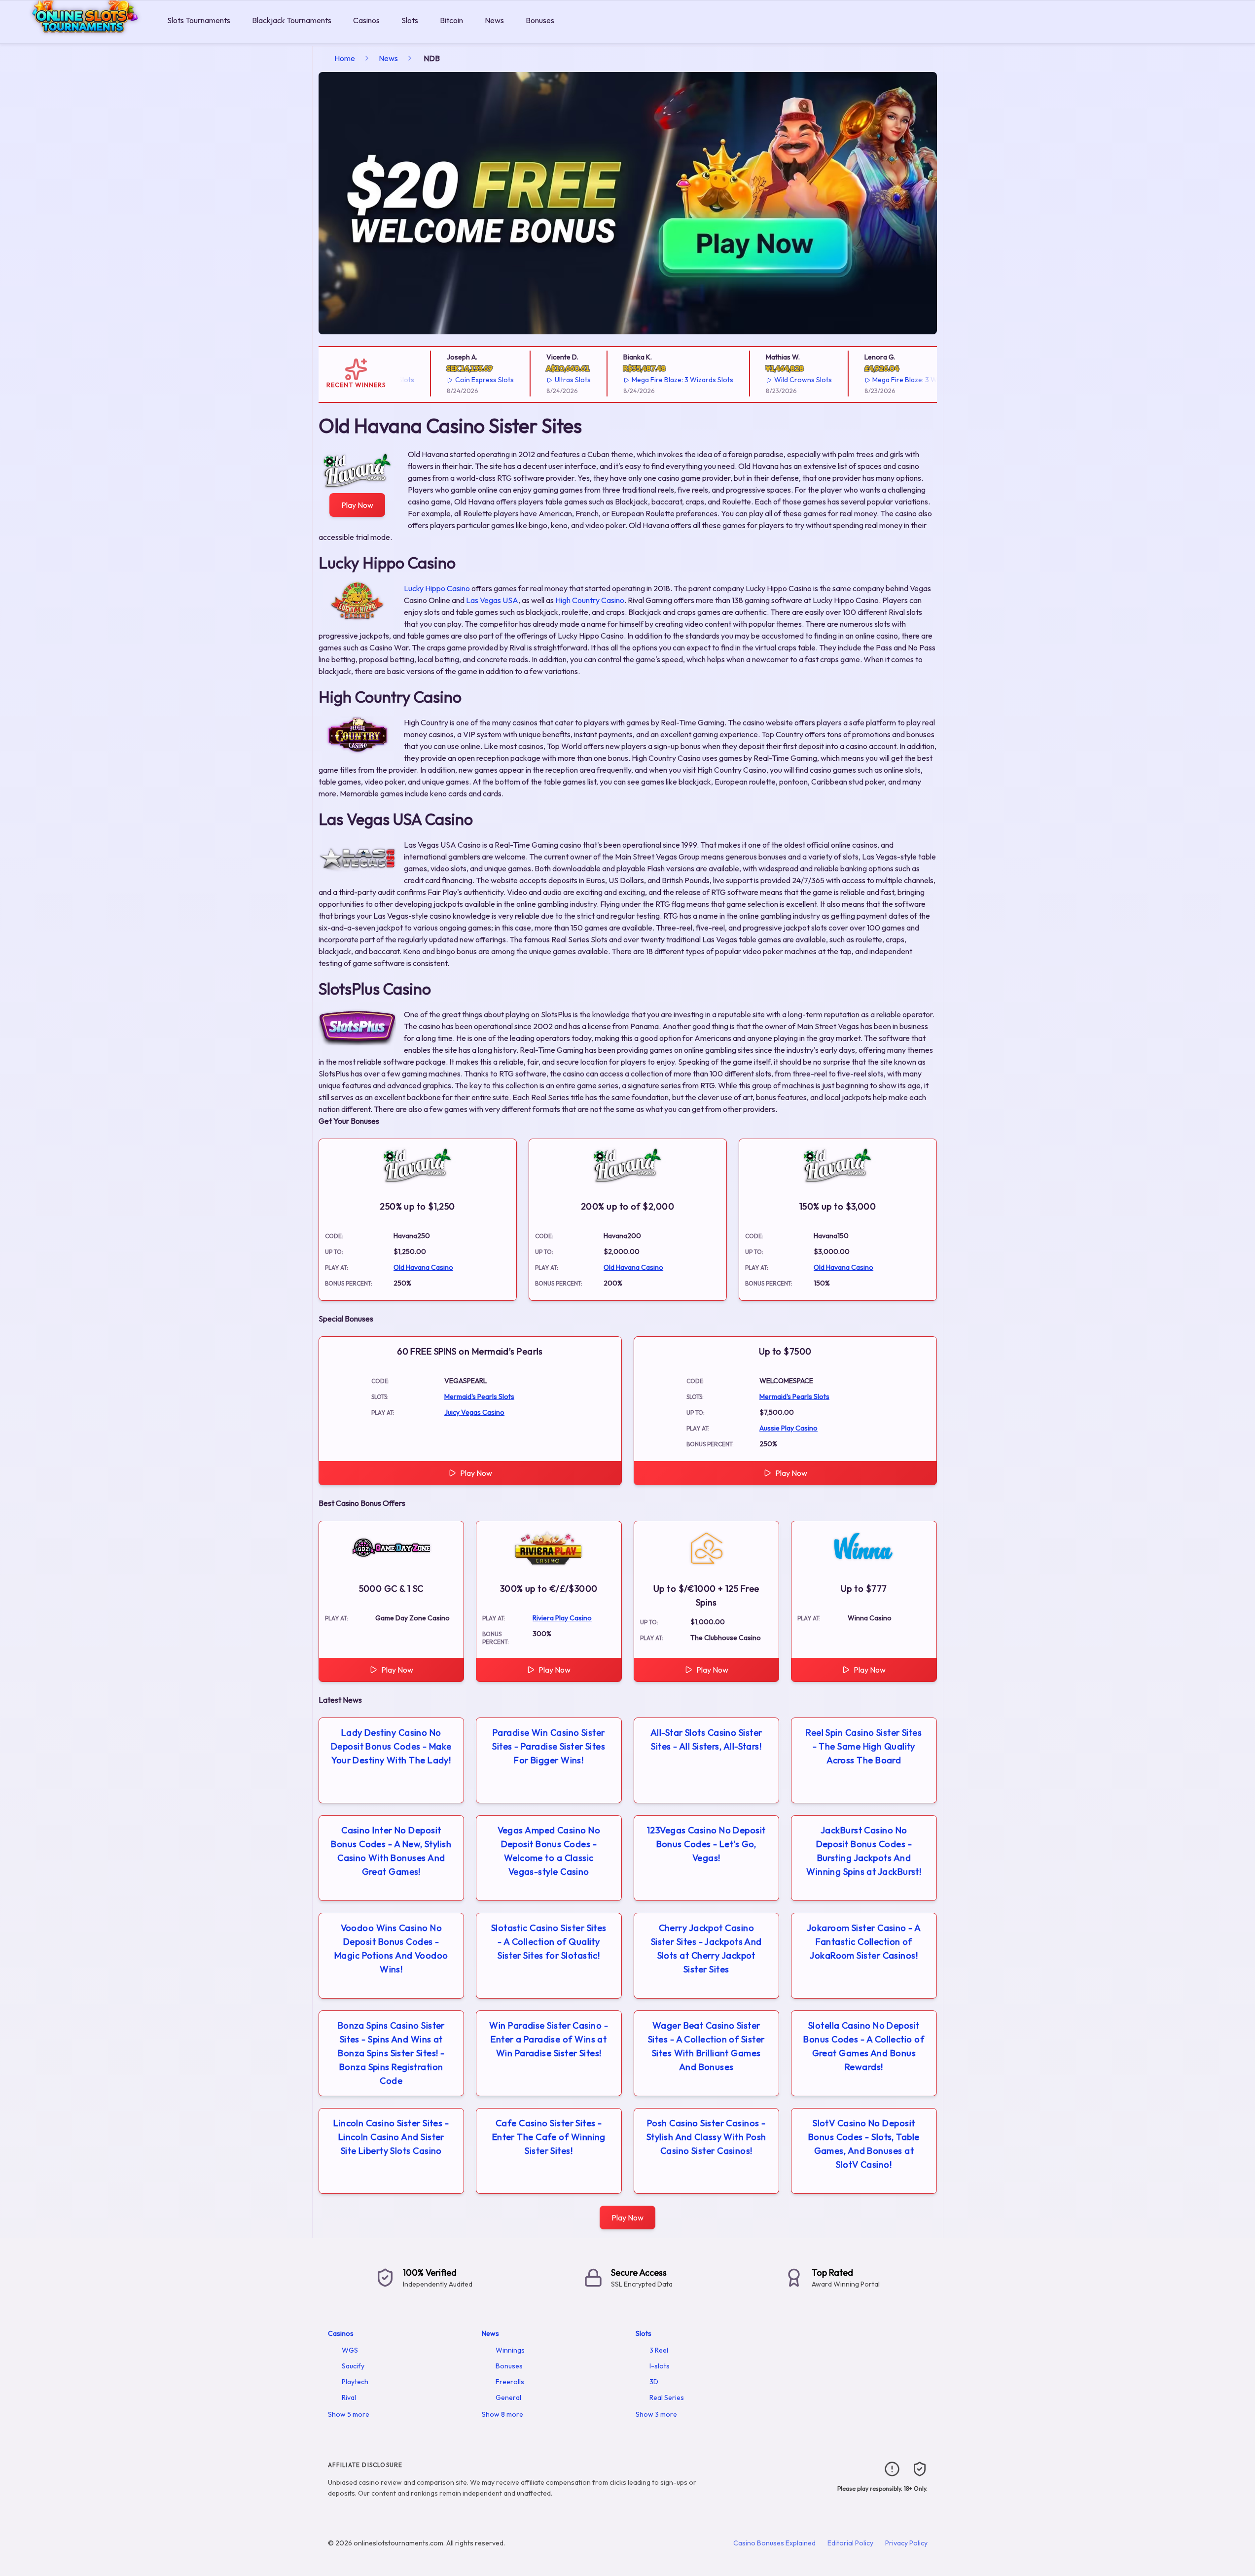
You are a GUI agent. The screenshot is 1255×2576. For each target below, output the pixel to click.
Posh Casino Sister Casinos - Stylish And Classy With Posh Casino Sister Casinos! (706, 2137)
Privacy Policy (906, 2543)
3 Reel (659, 2350)
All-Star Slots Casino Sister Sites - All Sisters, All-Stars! (706, 1739)
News (494, 20)
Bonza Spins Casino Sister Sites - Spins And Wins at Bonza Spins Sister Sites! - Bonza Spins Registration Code (391, 2053)
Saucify (353, 2366)
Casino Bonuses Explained (774, 2543)
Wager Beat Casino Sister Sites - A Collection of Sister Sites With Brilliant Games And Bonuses (706, 2046)
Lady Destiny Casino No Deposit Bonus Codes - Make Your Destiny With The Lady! (391, 1746)
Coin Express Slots (447, 380)
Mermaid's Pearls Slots (479, 1396)
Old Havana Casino (423, 1267)
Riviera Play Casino (562, 1618)
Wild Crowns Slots (766, 380)
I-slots (660, 2366)
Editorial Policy (850, 2543)
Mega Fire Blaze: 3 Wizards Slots (645, 380)
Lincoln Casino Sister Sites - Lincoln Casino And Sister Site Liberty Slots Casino (391, 2137)
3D (654, 2382)
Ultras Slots (535, 380)
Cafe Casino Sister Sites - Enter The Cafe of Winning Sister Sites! (549, 2137)
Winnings (510, 2350)
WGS (350, 2350)
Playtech (355, 2382)
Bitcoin (451, 20)
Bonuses (540, 20)
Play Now (357, 505)
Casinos (366, 20)
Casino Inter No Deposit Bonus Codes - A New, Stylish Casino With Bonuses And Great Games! (391, 1851)
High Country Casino (590, 600)
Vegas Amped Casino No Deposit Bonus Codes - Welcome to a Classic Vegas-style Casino (549, 1851)
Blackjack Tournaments (292, 20)
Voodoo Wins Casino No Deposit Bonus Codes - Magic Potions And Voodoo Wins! (391, 1949)
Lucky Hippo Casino (437, 588)
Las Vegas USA (492, 600)
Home (345, 58)
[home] (82, 36)
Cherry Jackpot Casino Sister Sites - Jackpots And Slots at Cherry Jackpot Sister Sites (706, 1949)
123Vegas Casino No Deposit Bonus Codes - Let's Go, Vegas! (706, 1844)
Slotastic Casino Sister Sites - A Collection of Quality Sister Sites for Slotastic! (549, 1942)
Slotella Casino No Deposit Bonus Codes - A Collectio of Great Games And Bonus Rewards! (864, 2046)
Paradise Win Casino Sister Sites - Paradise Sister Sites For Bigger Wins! (549, 1746)
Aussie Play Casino (789, 1428)
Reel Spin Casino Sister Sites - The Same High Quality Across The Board (864, 1746)
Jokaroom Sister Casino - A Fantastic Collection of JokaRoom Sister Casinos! (864, 1942)
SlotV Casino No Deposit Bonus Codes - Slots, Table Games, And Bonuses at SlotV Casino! (864, 2144)
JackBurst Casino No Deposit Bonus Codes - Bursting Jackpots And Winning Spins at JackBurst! (864, 1851)
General (508, 2397)
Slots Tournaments (199, 20)
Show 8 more (502, 2414)
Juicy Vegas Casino (474, 1412)
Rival (349, 2397)
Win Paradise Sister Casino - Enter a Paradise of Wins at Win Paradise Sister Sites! (549, 2039)
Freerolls (510, 2382)
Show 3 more (656, 2414)
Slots (410, 20)
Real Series (667, 2397)
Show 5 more (349, 2414)
